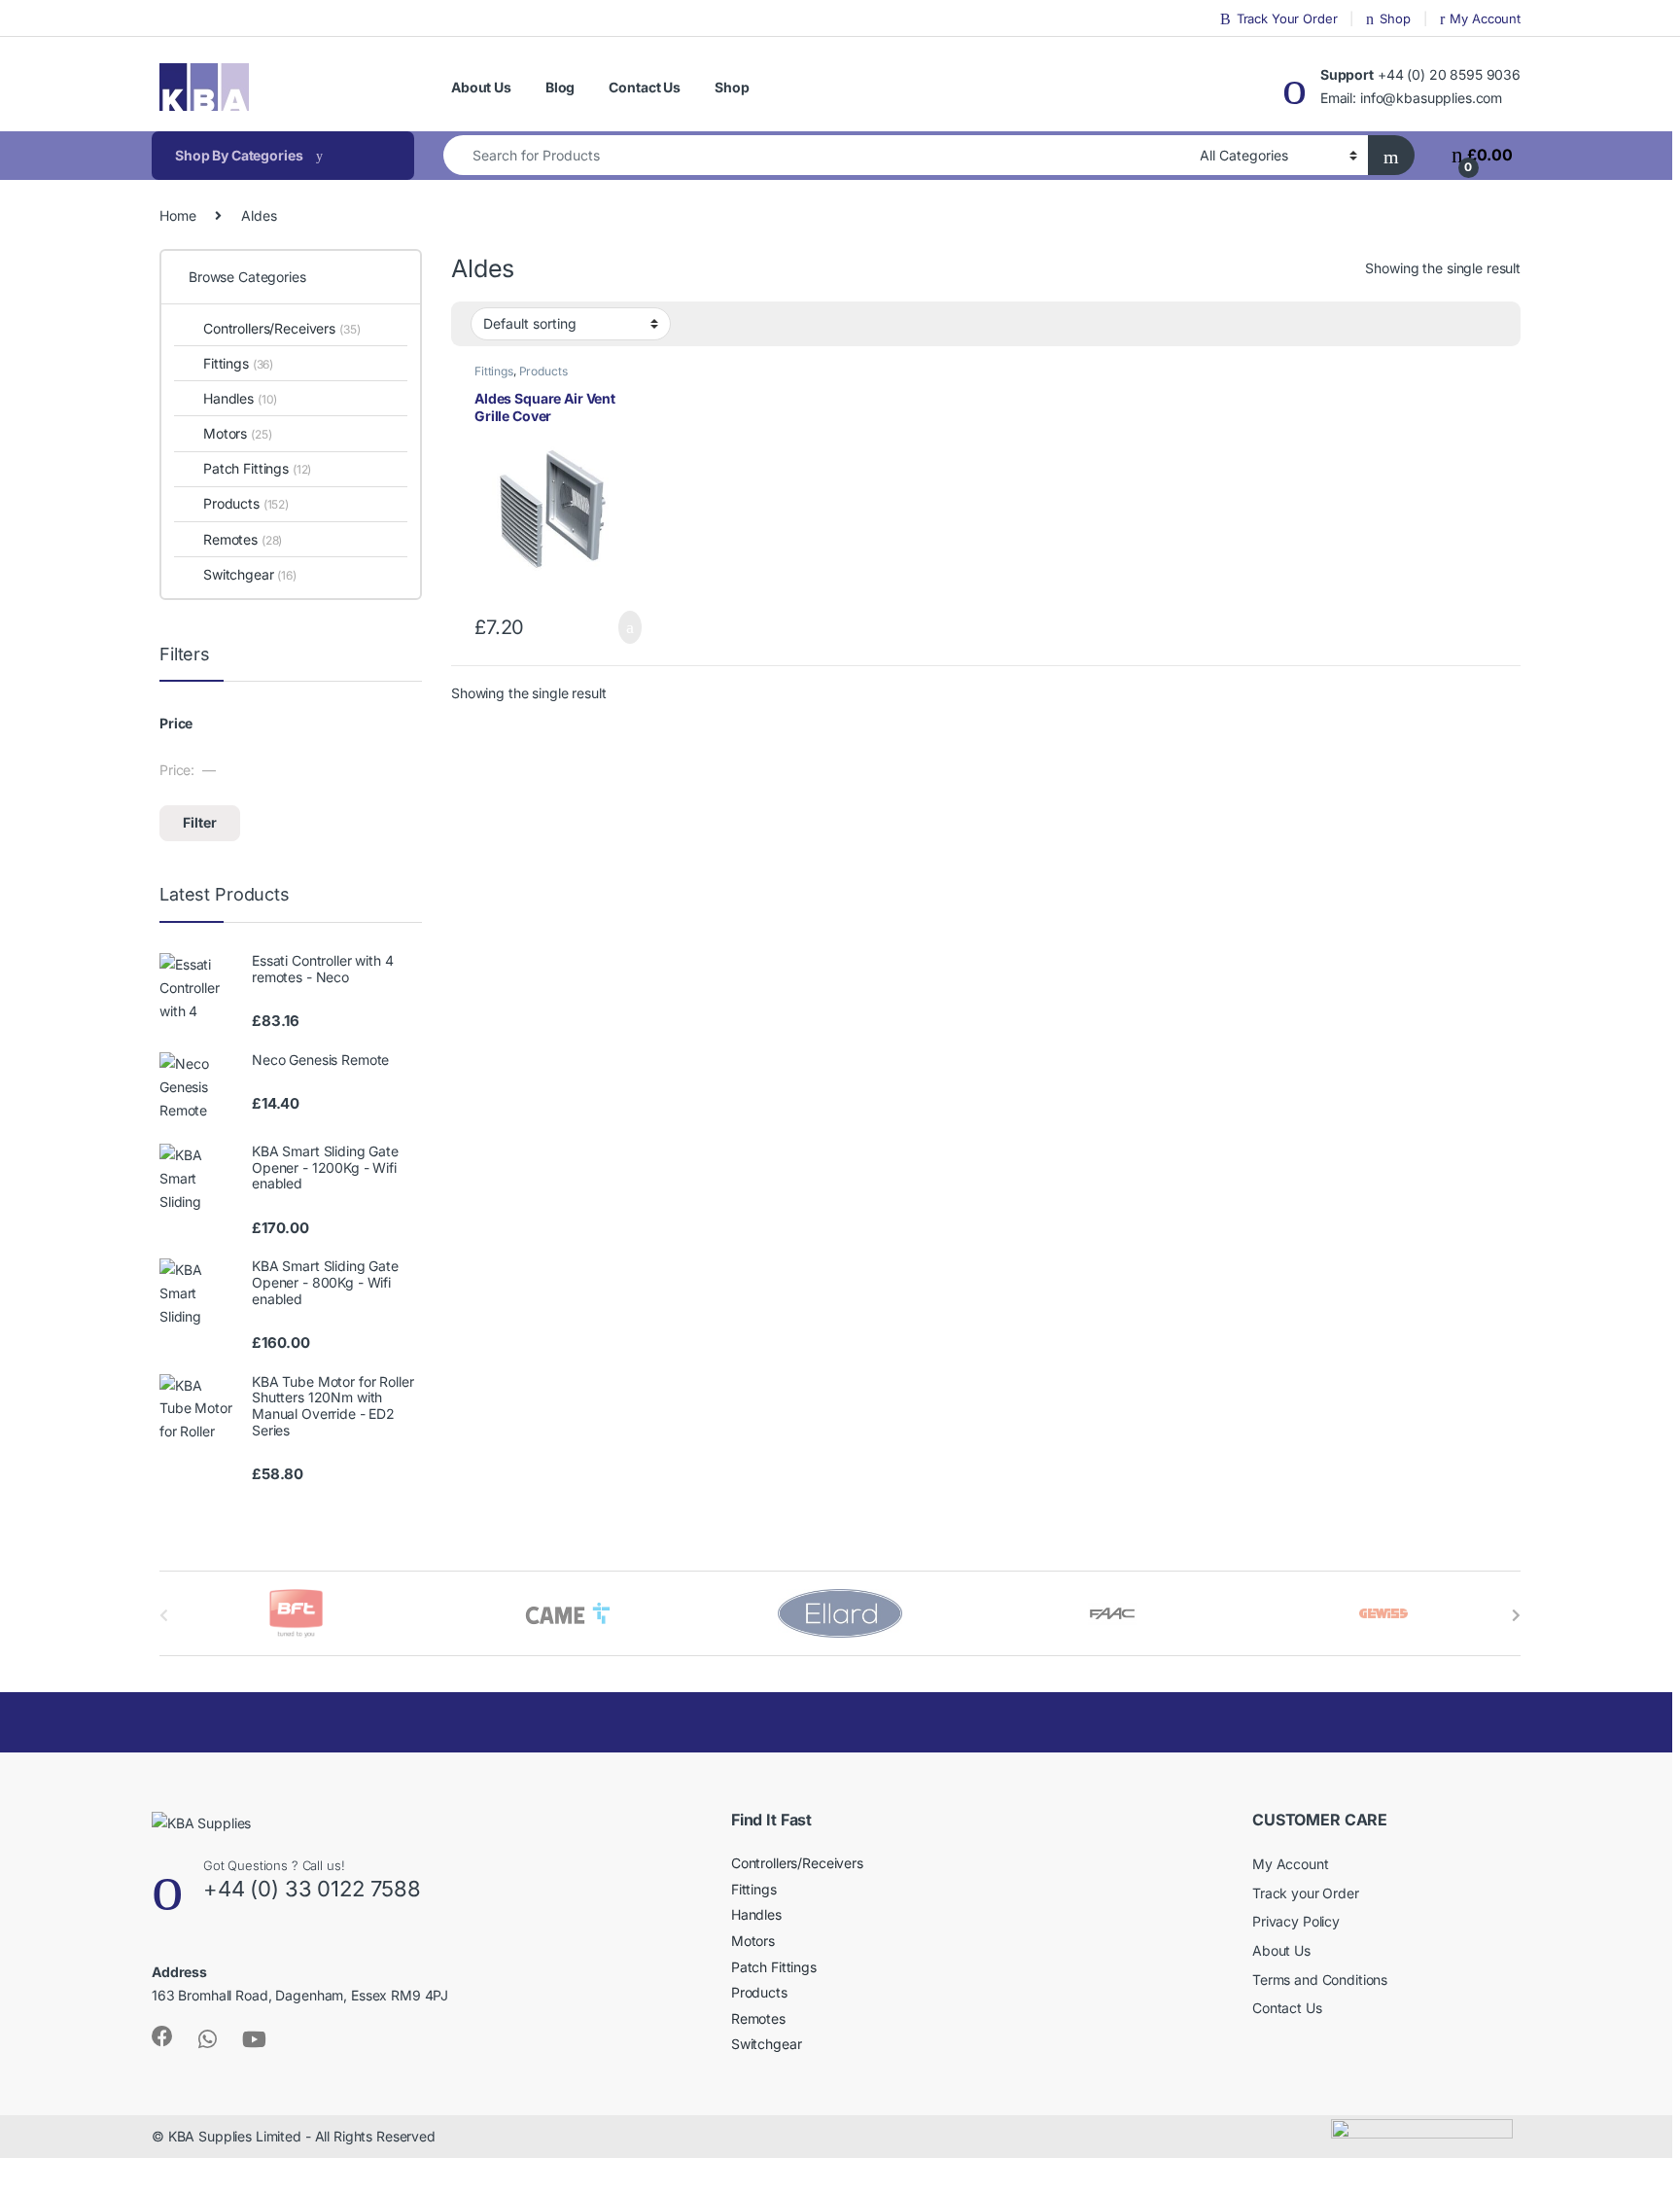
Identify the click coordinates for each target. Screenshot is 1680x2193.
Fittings (494, 371)
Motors (237, 433)
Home (177, 215)
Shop (1395, 18)
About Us (481, 87)
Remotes (243, 539)
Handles (240, 398)
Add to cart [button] (628, 627)
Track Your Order (1287, 18)
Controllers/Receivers (281, 328)
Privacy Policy (1296, 1921)
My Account (1485, 18)
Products (543, 371)
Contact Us (645, 87)
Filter (200, 822)
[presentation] (1516, 1615)
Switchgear (250, 574)
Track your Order (1306, 1893)
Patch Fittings (257, 468)
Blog (560, 87)
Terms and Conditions (1320, 1980)
